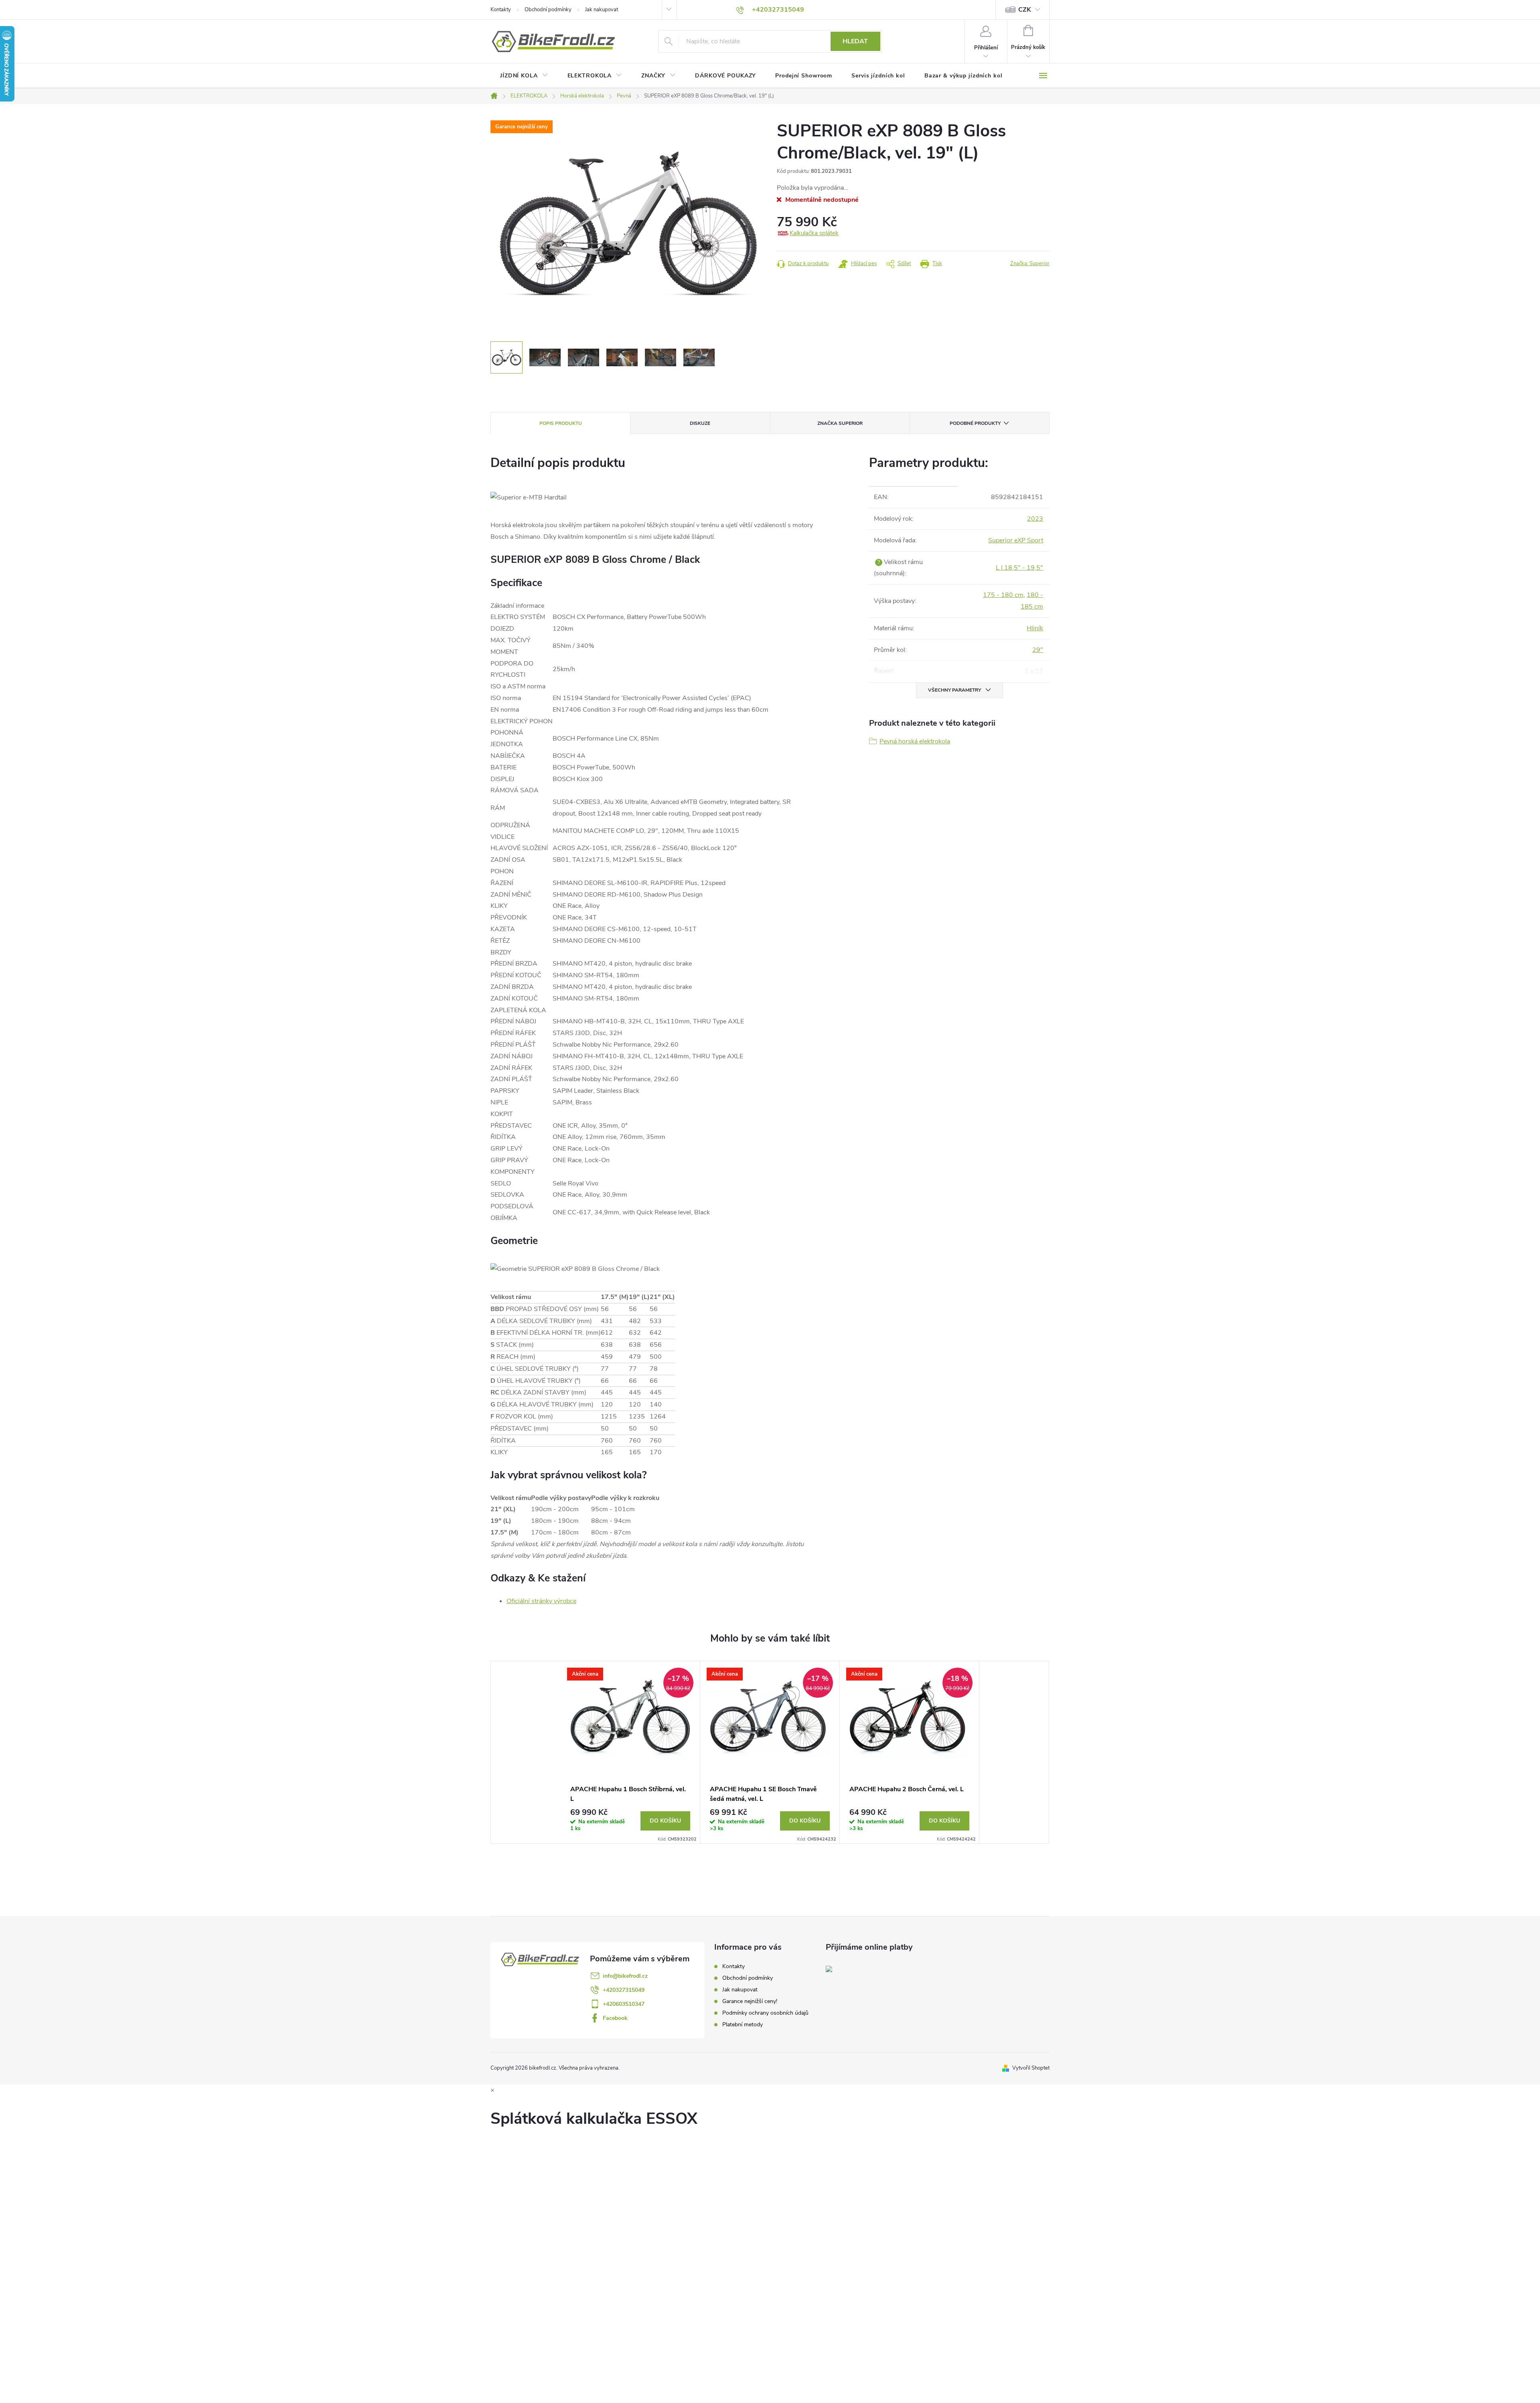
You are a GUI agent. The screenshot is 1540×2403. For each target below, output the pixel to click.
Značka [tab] (840, 423)
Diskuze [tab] (700, 423)
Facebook (615, 2018)
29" (1038, 650)
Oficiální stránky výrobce (541, 1601)
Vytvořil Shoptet (1031, 2068)
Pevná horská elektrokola (915, 741)
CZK (1025, 10)
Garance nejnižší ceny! (750, 2001)
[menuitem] (524, 76)
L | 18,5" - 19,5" (1019, 568)
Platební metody (743, 2024)
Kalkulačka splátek (814, 233)
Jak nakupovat (602, 10)
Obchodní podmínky (548, 10)
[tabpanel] (630, 1752)
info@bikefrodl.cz (625, 1976)
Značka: (1030, 264)
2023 (1035, 519)
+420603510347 (624, 2004)
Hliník (1035, 628)
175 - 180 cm (1003, 595)
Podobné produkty (975, 423)
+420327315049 (624, 1990)
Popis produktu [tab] (561, 423)
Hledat (855, 41)
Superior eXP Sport (1016, 540)
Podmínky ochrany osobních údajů (765, 2013)
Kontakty (501, 10)
